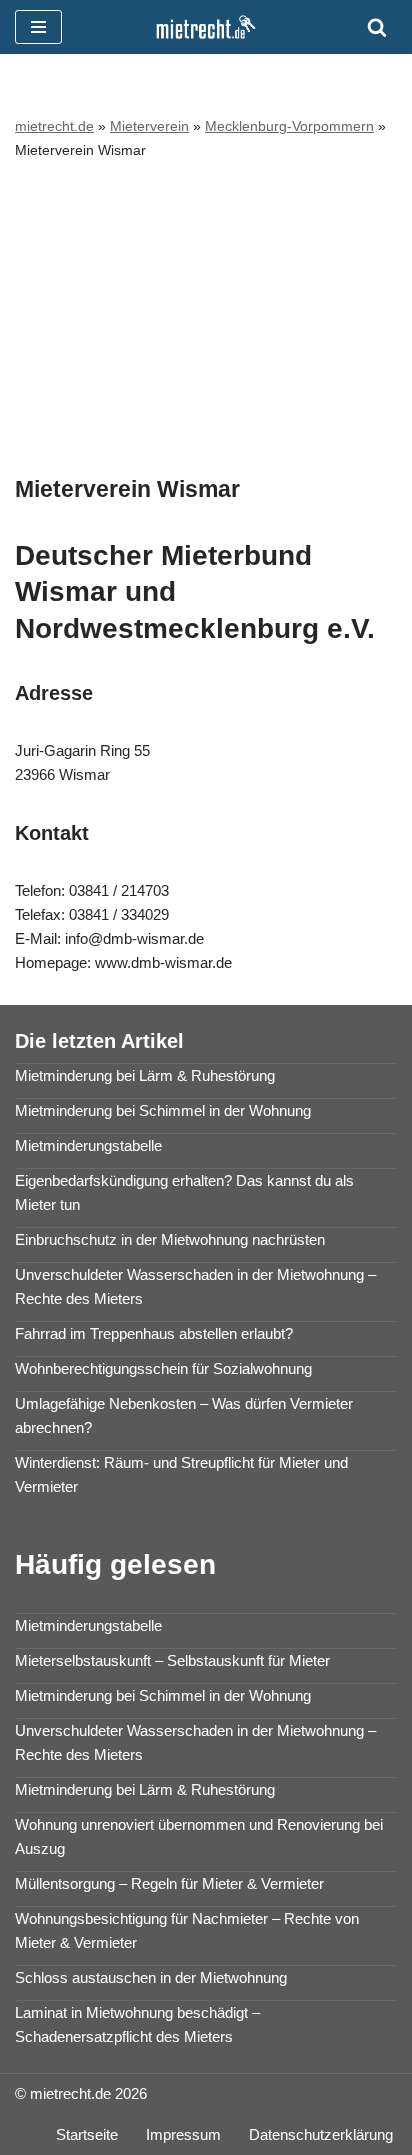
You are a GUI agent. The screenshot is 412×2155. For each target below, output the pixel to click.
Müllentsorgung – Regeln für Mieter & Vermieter (169, 1883)
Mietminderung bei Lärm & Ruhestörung (145, 1075)
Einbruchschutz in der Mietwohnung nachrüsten (170, 1239)
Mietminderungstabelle (88, 1145)
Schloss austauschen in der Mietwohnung (151, 1977)
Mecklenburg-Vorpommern (289, 126)
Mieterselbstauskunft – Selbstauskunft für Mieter (172, 1660)
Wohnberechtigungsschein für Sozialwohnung (163, 1368)
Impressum (183, 2134)
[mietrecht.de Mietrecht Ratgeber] (206, 27)
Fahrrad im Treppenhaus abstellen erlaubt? (154, 1333)
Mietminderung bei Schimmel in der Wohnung (163, 1110)
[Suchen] (377, 27)
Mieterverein (149, 126)
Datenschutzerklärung (321, 2134)
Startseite (87, 2134)
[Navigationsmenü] (38, 27)
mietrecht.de (54, 126)
